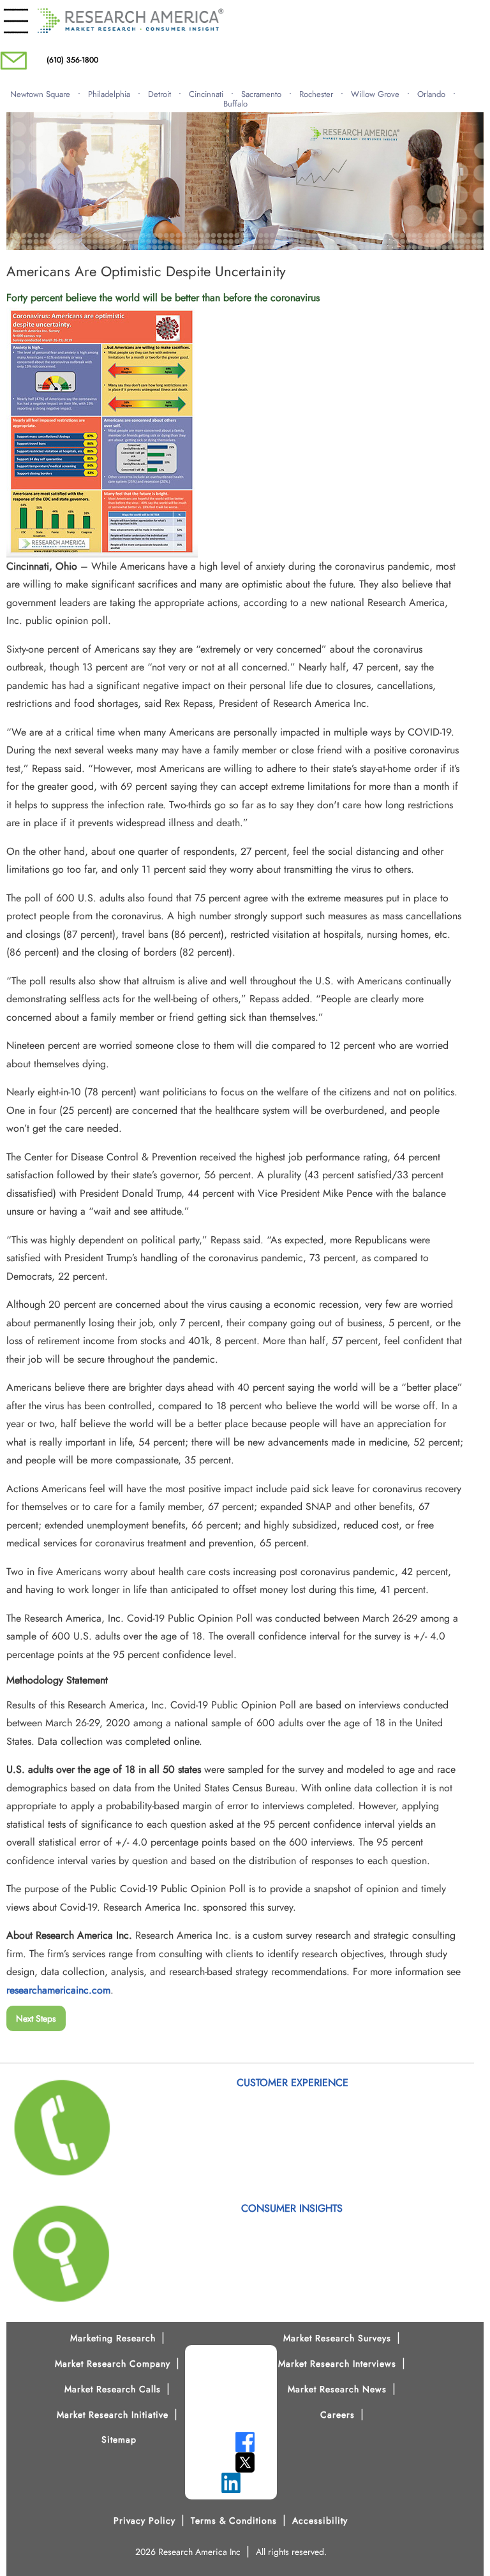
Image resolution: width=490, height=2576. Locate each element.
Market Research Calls (113, 2389)
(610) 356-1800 (72, 60)
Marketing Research (113, 2338)
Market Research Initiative (113, 2415)
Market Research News (337, 2389)
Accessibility (320, 2520)
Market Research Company (113, 2364)
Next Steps (36, 2018)
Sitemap (119, 2439)
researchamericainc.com (58, 1990)
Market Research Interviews (337, 2364)
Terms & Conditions (234, 2520)
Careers (338, 2415)
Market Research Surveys (337, 2338)
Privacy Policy (145, 2520)
